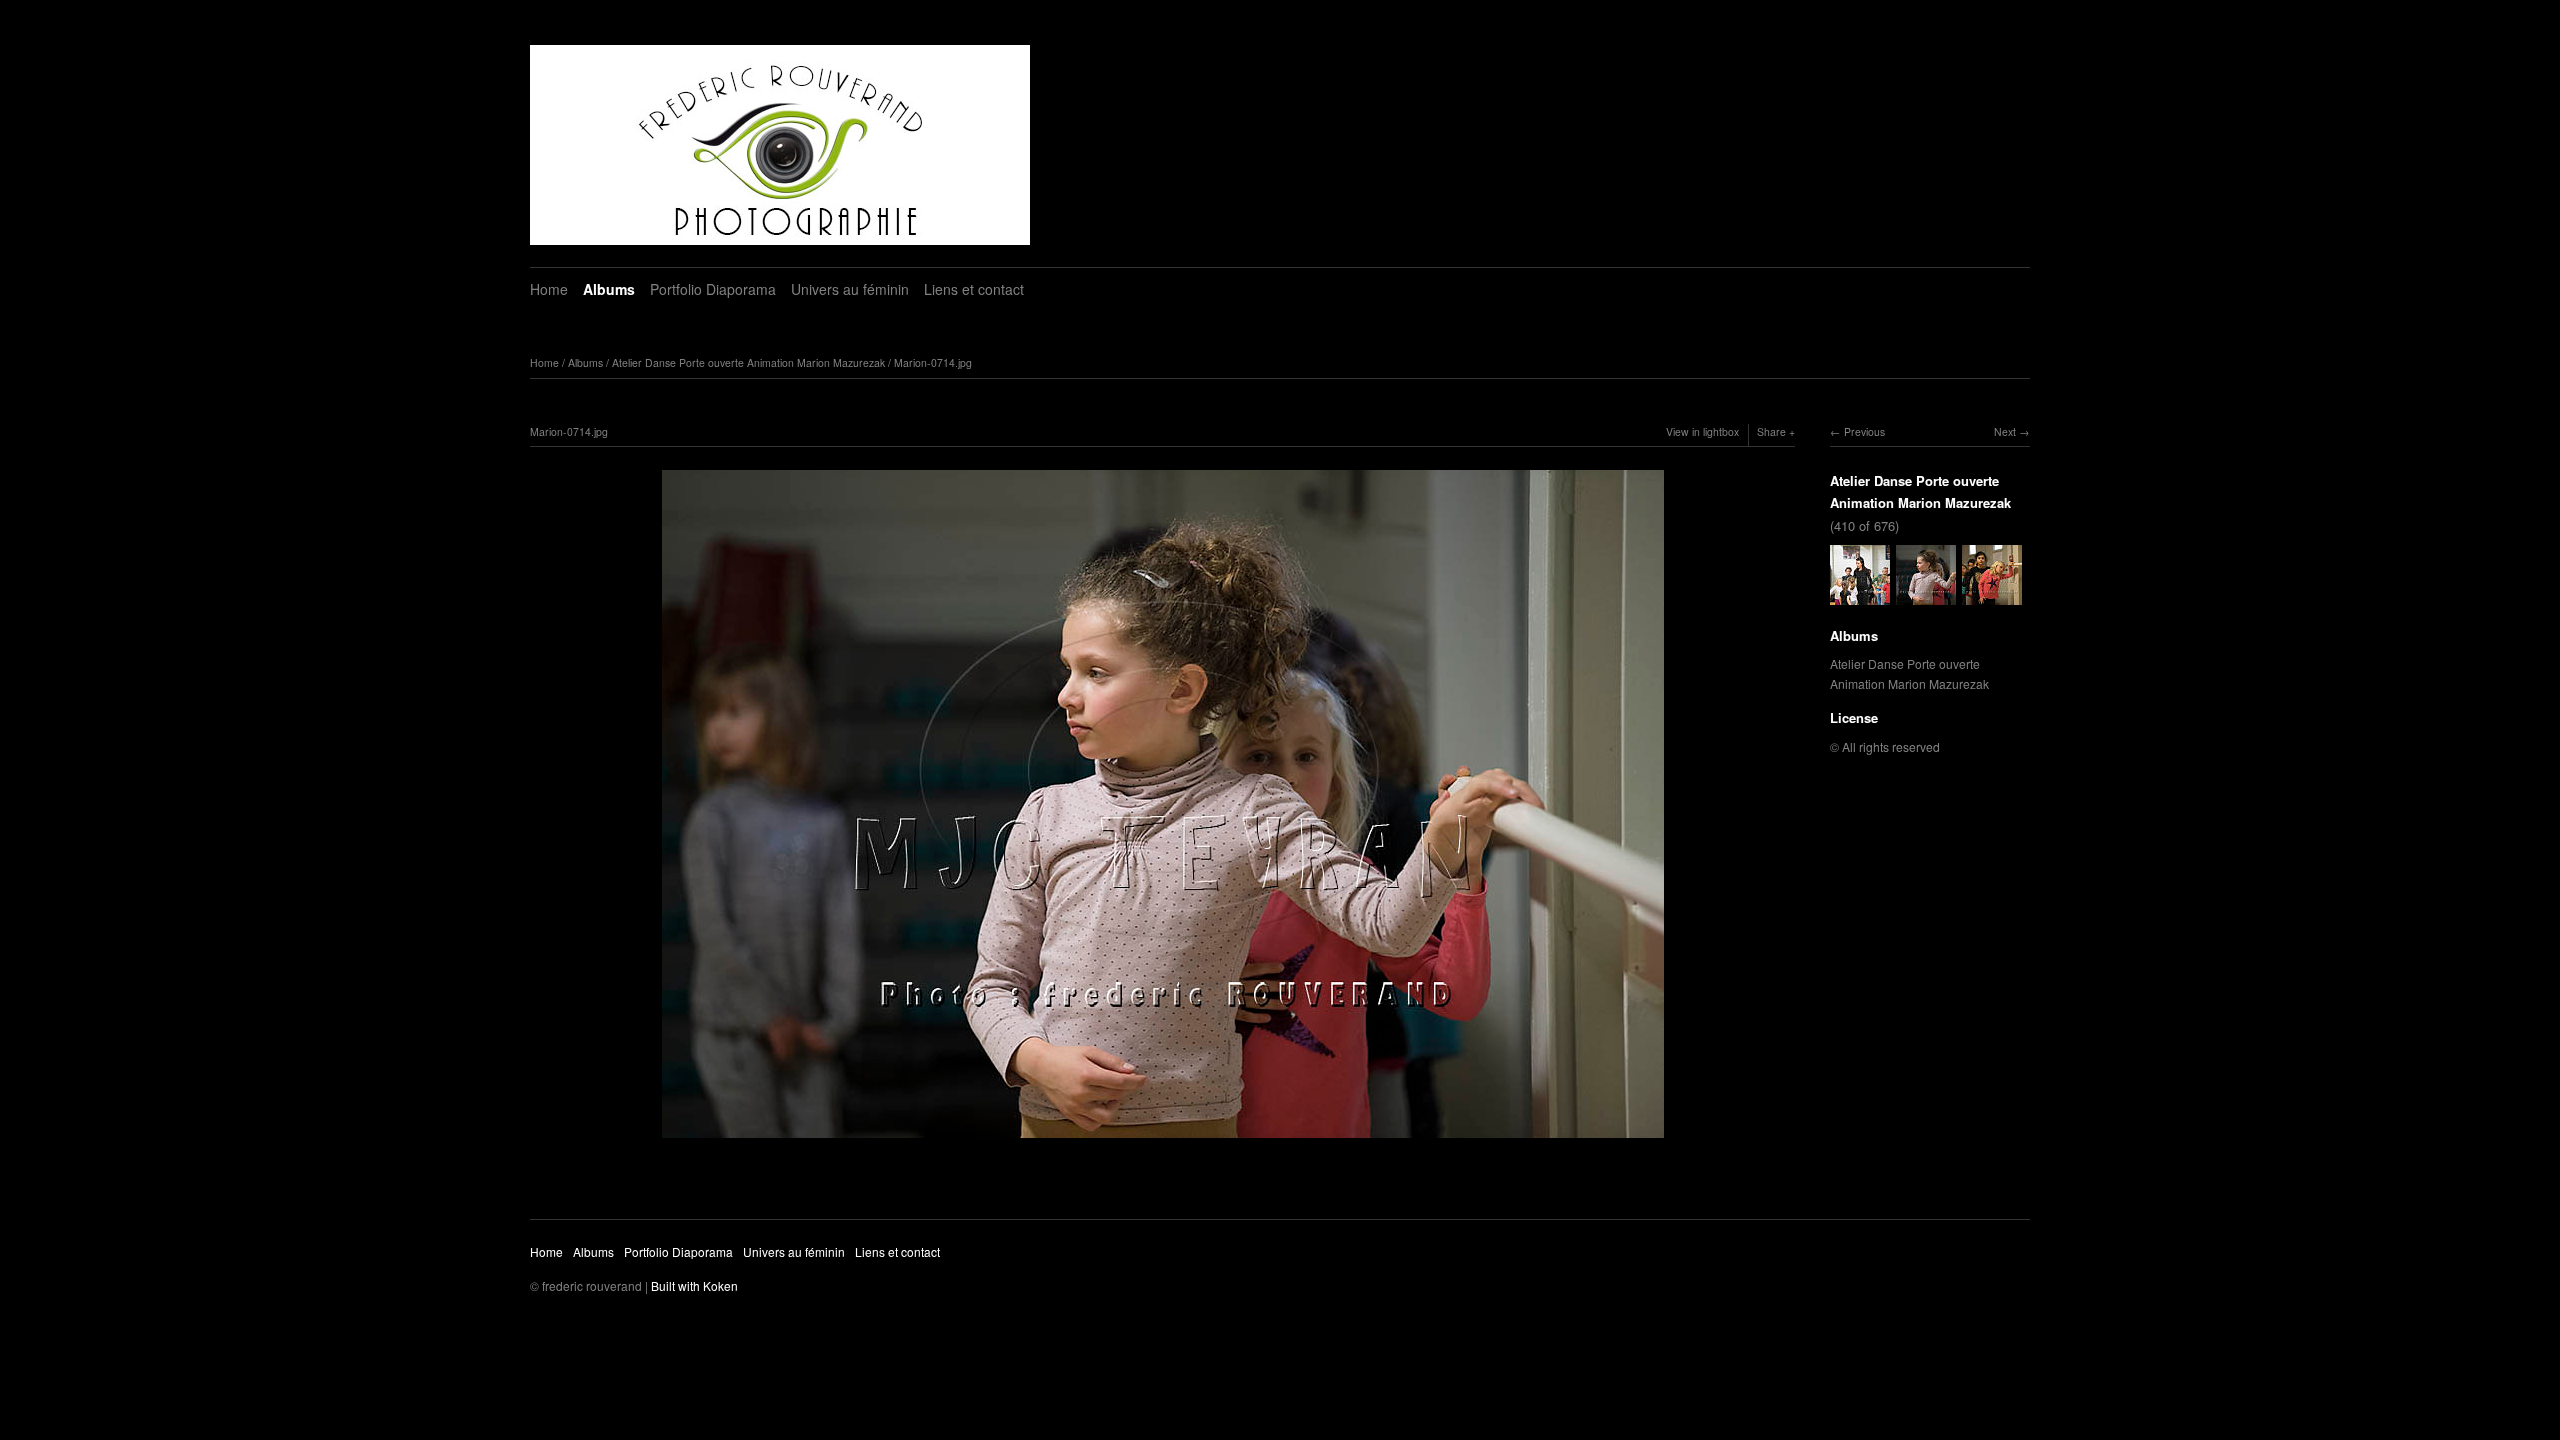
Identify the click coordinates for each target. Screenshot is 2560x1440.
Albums (609, 289)
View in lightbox (1702, 431)
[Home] (780, 145)
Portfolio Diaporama (713, 289)
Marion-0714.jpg (933, 362)
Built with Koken (694, 1285)
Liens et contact (974, 289)
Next (2005, 431)
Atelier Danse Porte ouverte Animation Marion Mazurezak (748, 362)
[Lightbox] (1163, 1140)
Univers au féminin (850, 289)
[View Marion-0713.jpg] (1860, 594)
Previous (1864, 431)
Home (549, 289)
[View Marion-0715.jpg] (1992, 594)
